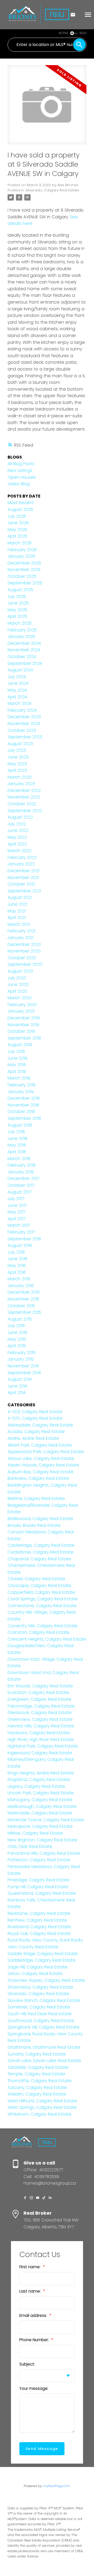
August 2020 (20, 971)
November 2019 (23, 1025)
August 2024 (20, 670)
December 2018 (24, 1098)
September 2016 (24, 1239)
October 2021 (21, 884)
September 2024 (25, 663)
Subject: (27, 2364)
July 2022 (17, 824)
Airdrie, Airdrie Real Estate (33, 1438)
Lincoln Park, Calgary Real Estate (41, 1793)
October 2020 (22, 958)
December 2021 (23, 871)
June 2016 (17, 1259)
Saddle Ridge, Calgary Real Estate (43, 1954)
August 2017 (19, 1192)
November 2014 (23, 1366)
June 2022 (18, 830)
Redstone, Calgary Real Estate (39, 1913)
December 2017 (23, 1178)
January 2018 (21, 1172)
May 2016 (17, 1266)
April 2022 (17, 844)
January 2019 (21, 1092)
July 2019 (16, 1051)
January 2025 (21, 636)
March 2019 (19, 1078)
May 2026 (17, 530)
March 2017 (19, 1225)
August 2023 (20, 744)
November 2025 (24, 570)
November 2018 (23, 1105)
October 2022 (22, 804)
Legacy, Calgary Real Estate (36, 1786)
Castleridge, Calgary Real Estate (41, 1545)
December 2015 (24, 1292)
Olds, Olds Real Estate (30, 1846)
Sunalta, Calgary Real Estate (37, 2054)
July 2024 (17, 677)
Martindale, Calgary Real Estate (40, 1813)
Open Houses (22, 477)
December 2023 (24, 717)
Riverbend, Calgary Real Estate (39, 1927)
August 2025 (20, 590)
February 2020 (22, 1005)
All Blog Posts (21, 464)
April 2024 (17, 697)
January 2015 (21, 1359)
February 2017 (21, 1232)
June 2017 (17, 1205)
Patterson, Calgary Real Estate (39, 1860)
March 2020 (20, 998)
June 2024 (18, 683)
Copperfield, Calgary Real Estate (41, 1592)
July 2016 (16, 1252)
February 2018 (22, 1165)
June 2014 (17, 1386)
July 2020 (17, 978)
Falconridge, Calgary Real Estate (41, 1706)
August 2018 (20, 1125)
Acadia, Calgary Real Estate (36, 1432)
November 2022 (24, 797)
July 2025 (17, 596)
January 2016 (21, 1286)
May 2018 (17, 1145)
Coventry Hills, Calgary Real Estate (43, 1626)
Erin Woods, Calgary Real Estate (40, 1686)
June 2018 (17, 1138)
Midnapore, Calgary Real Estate (40, 1826)
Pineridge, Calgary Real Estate (39, 1880)
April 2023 (17, 770)
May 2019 (17, 1065)
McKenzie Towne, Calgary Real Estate (46, 1820)
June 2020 (18, 984)
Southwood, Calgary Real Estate (41, 2021)
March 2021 (19, 924)
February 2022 (22, 857)
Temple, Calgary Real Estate (36, 2074)
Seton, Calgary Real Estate (35, 1974)
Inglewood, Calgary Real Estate (40, 1753)
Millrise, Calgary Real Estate (35, 1833)
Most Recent (21, 503)
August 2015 (20, 1319)
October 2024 (22, 657)
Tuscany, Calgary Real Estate (37, 2087)
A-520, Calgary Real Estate (35, 1418)
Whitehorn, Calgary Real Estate (39, 2114)
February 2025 (22, 630)
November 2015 (23, 1299)
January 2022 (21, 864)
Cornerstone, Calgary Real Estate (42, 1606)
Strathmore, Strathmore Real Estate (44, 2047)
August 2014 (20, 1379)
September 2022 (25, 811)
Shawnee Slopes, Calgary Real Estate (46, 1980)
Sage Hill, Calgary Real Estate (37, 1967)
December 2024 (24, 643)
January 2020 (21, 1011)
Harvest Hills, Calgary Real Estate (41, 1726)
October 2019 (21, 1031)
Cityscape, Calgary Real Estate (39, 1586)
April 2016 (17, 1272)
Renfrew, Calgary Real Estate (37, 1920)
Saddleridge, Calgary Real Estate (42, 1960)
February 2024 (22, 710)
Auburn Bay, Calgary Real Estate (40, 1472)
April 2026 (17, 536)
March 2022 (19, 851)
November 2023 (24, 724)
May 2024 (17, 690)
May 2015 (17, 1339)
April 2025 (17, 616)
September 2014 (24, 1373)
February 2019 (22, 1085)
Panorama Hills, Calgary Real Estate (44, 1853)
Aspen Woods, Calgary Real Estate (43, 1465)
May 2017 (16, 1212)
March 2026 (20, 543)
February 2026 (22, 550)
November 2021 (23, 878)
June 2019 (17, 1058)
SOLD (83, 33)
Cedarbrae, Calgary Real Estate (40, 1552)
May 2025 (17, 610)
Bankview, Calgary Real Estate (38, 1478)
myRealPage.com (57, 2486)
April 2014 (17, 1393)
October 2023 (22, 730)
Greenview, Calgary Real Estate (40, 1719)
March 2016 (19, 1279)
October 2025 (22, 576)
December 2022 (24, 790)
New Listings (20, 470)
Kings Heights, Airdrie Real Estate (41, 1773)
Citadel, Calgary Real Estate (36, 1579)
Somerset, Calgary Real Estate (39, 2007)
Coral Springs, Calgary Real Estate (43, 1599)
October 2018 (21, 1112)
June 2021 (17, 904)
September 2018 (24, 1118)
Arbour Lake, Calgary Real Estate (41, 1458)
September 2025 (25, 583)
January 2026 (21, 556)
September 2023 (25, 737)
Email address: (34, 2315)
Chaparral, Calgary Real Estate (39, 1559)
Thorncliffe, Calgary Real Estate (40, 2081)
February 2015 (22, 1353)
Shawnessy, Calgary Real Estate (40, 1987)
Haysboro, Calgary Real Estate (39, 1733)
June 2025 (18, 603)
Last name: (31, 2291)
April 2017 (16, 1219)
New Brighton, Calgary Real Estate (42, 1840)
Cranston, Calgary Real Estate (39, 1632)
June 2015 (17, 1332)
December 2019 (24, 1018)
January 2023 (21, 784)
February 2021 (21, 931)
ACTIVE (63, 33)
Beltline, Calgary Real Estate (36, 1498)
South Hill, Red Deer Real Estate (40, 2014)
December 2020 (24, 944)
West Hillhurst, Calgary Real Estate (42, 2101)
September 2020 (25, 964)
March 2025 (20, 623)
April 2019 (17, 1072)
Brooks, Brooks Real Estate (34, 1525)
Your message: (34, 2388)
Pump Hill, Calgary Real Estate (38, 1887)
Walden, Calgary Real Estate (37, 2094)
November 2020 (24, 951)
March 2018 (19, 1159)
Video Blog (19, 484)
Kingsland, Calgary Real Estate (39, 1780)
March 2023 (19, 777)
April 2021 (17, 918)
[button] (25, 2198)
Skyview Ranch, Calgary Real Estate (44, 2000)
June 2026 (18, 523)
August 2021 (20, 897)
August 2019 (20, 1045)
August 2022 (20, 817)
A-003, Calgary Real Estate (35, 1412)
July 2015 (16, 1326)
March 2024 (19, 703)
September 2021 (24, 891)
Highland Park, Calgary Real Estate (43, 1746)
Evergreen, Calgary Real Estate (39, 1699)
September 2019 (24, 1038)
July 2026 (17, 516)
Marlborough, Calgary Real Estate (42, 1806)
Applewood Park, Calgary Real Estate (46, 1452)
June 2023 (18, 757)
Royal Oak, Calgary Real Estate (39, 1934)
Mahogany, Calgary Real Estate (40, 1800)
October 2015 (21, 1306)
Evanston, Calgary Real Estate (38, 1692)
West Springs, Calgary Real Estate (42, 2107)
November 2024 (24, 650)
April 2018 (17, 1152)
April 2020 (17, 991)
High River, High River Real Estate (41, 1740)
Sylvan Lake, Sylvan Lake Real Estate (44, 2061)
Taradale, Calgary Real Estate (38, 2067)
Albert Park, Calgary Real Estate (40, 1445)
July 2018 (16, 1132)
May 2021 (17, 911)
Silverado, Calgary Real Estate (52, 190)
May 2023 (17, 764)
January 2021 (20, 938)
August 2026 (20, 509)
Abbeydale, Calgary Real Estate (40, 1425)
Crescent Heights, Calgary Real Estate (47, 1639)
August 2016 (20, 1245)
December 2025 (24, 563)
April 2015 (17, 1346)
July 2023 (17, 750)
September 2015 (24, 1312)
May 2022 (17, 837)
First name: (30, 2267)
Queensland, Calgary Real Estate (42, 1893)
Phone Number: (35, 2340)
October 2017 (21, 1185)
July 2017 (16, 1199)
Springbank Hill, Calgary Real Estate (43, 2027)
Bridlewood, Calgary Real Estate (40, 1519)
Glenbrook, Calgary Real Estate (40, 1713)
